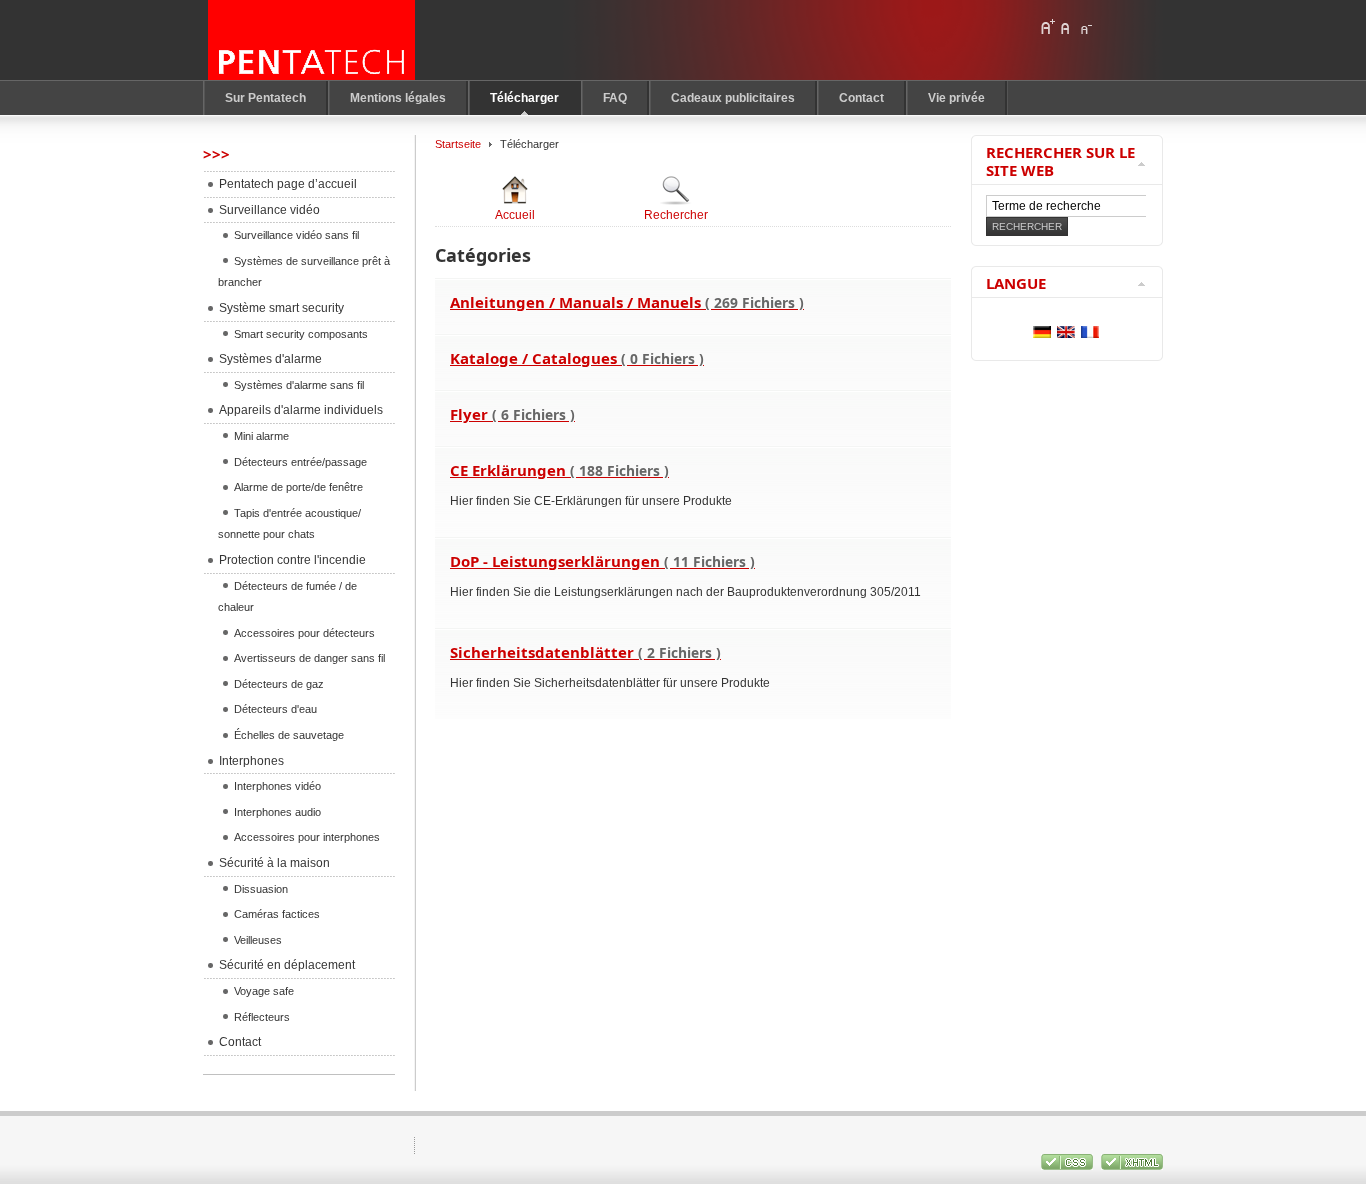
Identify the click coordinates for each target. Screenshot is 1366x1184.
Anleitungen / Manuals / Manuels (627, 302)
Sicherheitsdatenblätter (585, 652)
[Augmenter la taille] (1047, 27)
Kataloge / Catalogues (577, 358)
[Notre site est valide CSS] (1068, 1166)
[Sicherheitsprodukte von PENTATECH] (312, 40)
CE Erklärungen (559, 470)
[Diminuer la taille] (1085, 27)
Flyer (512, 414)
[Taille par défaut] (1066, 27)
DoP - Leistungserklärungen (602, 561)
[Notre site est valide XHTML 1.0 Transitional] (1132, 1166)
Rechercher (676, 215)
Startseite (458, 144)
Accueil (515, 215)
